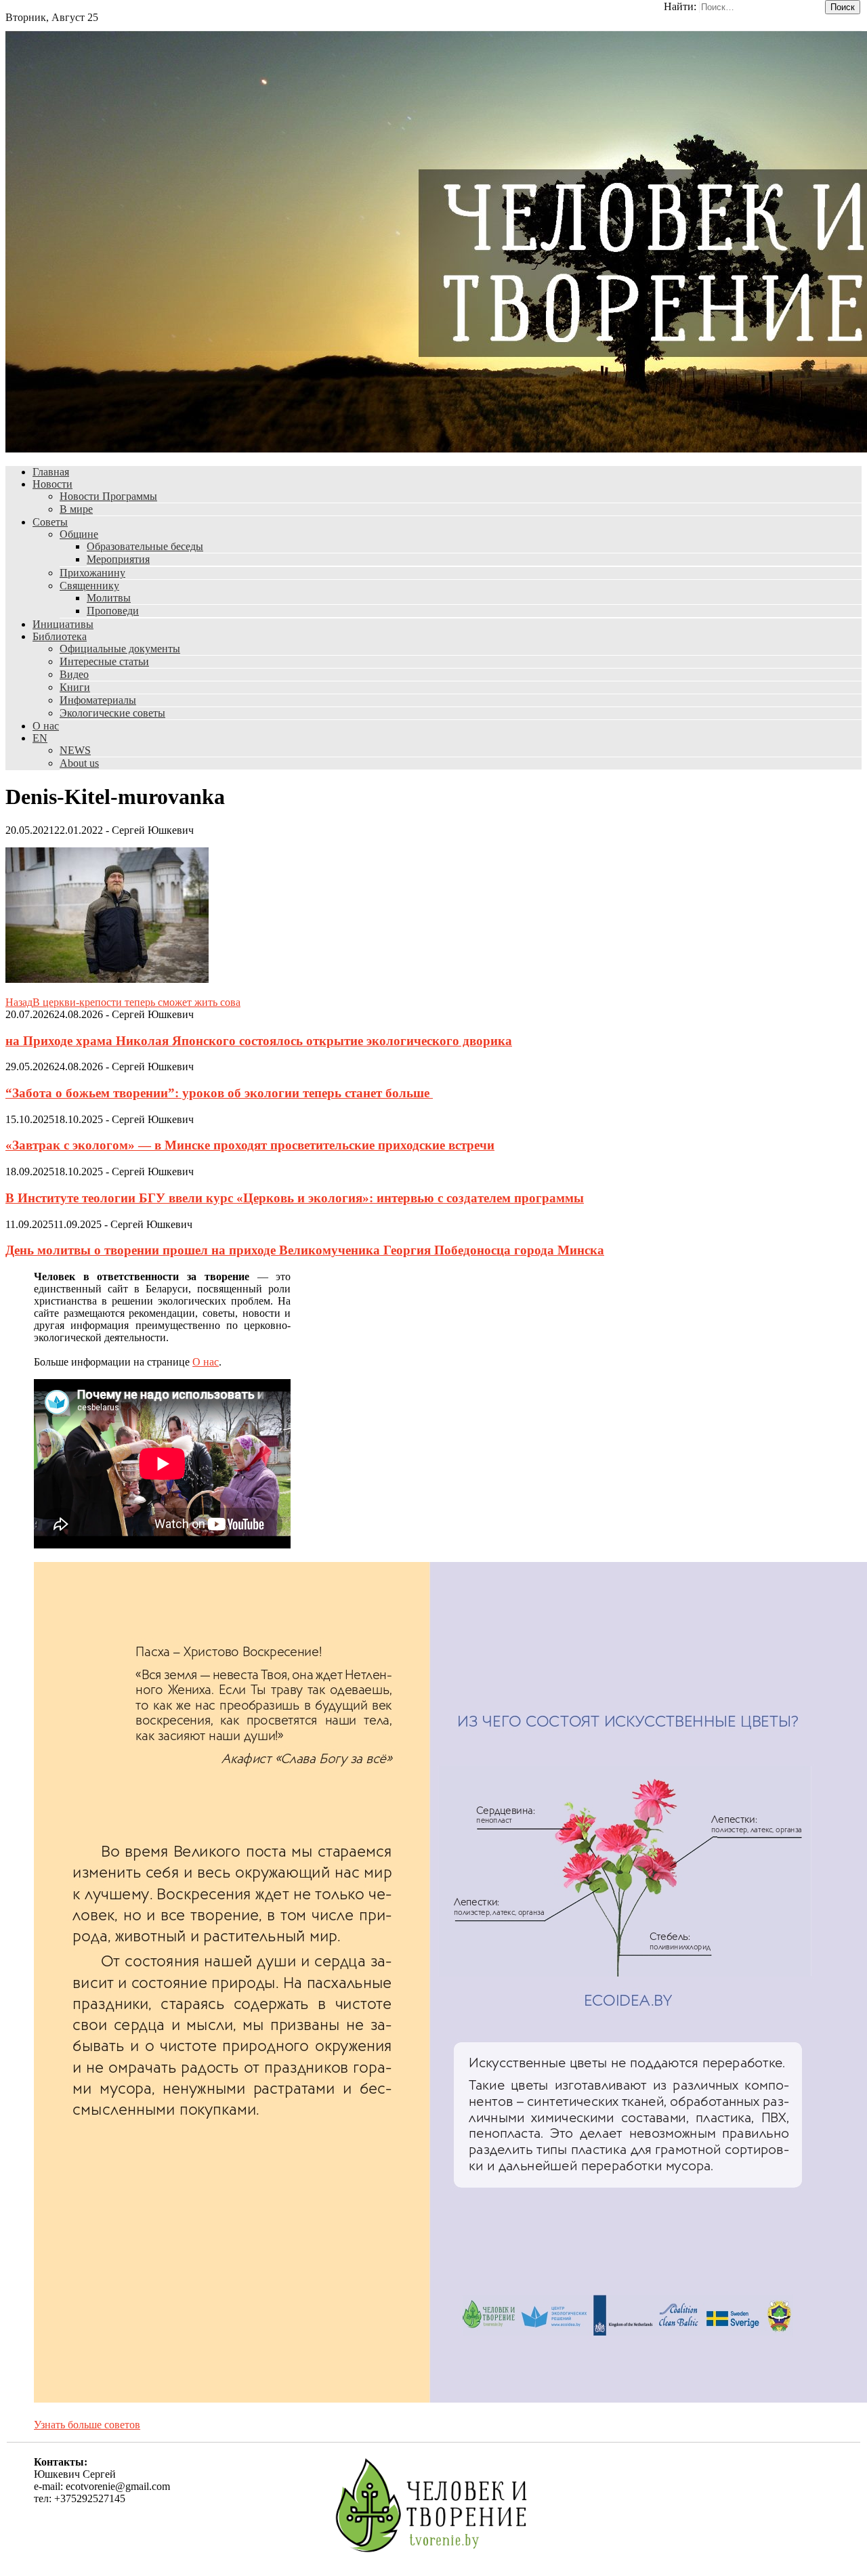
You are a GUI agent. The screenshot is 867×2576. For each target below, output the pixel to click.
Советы (50, 522)
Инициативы (63, 624)
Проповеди (113, 611)
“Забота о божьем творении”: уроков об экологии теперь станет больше (219, 1093)
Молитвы (109, 598)
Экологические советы (112, 713)
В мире (76, 509)
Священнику (89, 586)
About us (79, 763)
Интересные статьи (104, 661)
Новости (52, 484)
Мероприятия (118, 559)
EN (40, 738)
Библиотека (60, 636)
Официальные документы (120, 649)
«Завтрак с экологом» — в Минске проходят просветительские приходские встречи (250, 1145)
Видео (74, 674)
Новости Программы (108, 496)
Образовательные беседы (145, 546)
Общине (79, 534)
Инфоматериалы (98, 700)
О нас (46, 726)
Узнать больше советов (87, 2425)
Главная (51, 472)
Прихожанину (92, 573)
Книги (75, 687)
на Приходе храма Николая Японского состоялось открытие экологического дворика (259, 1041)
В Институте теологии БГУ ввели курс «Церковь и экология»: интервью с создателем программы (295, 1198)
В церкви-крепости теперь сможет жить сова (123, 1002)
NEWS (75, 750)
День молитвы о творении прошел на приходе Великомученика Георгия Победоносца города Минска (305, 1250)
